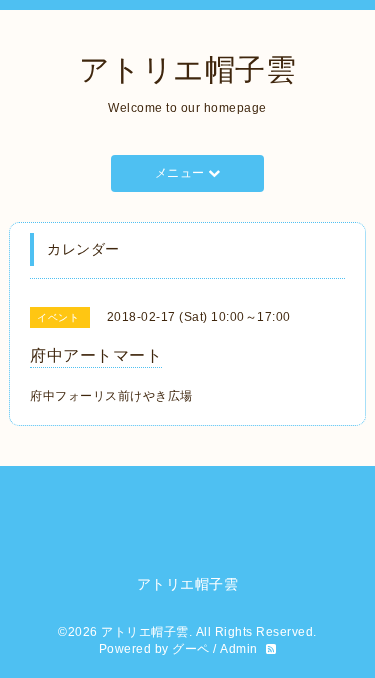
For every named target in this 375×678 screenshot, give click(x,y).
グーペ (191, 649)
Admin (239, 649)
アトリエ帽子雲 (188, 69)
